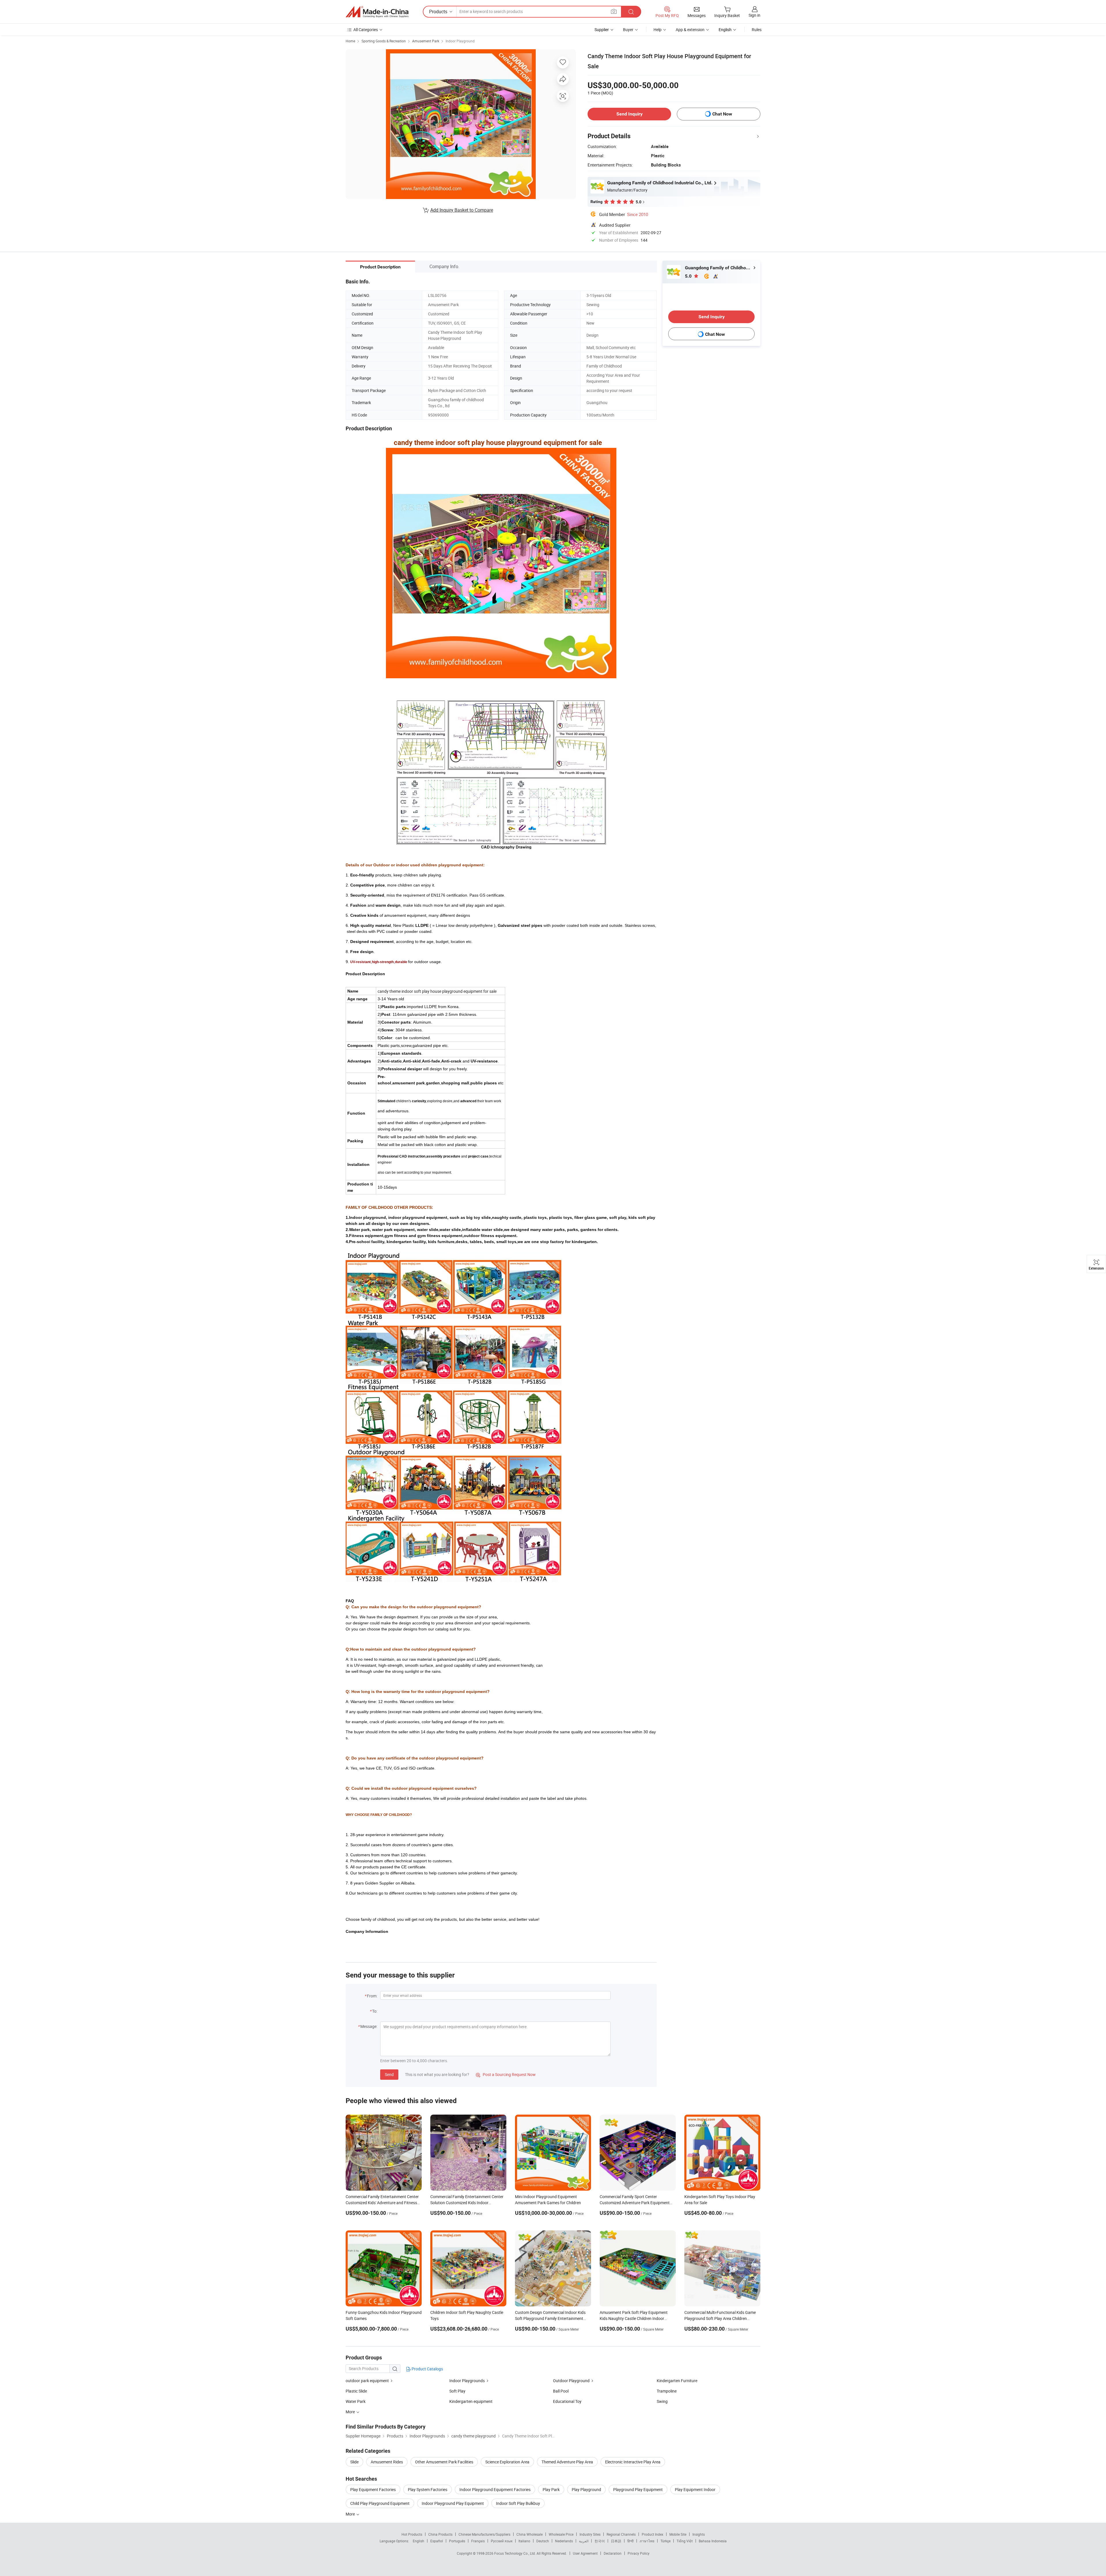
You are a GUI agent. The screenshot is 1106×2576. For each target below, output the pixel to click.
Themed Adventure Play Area (567, 2462)
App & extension (690, 30)
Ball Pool (561, 2391)
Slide (354, 2462)
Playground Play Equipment (638, 2489)
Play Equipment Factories (373, 2489)
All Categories (366, 30)
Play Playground (586, 2489)
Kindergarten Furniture (677, 2381)
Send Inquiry (629, 114)
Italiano (524, 2541)
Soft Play (457, 2391)
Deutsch (543, 2541)
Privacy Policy (639, 2553)
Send (389, 2074)
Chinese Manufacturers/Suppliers (484, 2534)
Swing (662, 2401)
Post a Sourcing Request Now (506, 2074)
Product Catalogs (427, 2369)
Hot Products (412, 2534)
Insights (699, 2534)
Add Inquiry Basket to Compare (462, 210)
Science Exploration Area (507, 2462)
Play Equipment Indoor (695, 2489)
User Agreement (585, 2553)
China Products (440, 2534)
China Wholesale (530, 2534)
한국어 (600, 2541)
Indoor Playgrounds (467, 2381)
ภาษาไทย (647, 2541)
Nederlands (564, 2541)
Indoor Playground (460, 41)
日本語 (616, 2541)
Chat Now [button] (722, 114)
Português (457, 2541)
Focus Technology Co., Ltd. (515, 2553)
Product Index (653, 2534)
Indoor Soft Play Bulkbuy (518, 2503)
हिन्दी (630, 2541)
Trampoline (667, 2391)
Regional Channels (621, 2534)
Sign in (754, 15)
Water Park (356, 2401)
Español (437, 2541)
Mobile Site (678, 2534)
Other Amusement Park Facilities (444, 2462)
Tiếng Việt (685, 2541)
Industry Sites (590, 2534)
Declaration (613, 2553)
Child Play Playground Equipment (380, 2503)
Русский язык (502, 2541)
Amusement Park (426, 41)
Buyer (628, 30)
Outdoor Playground (571, 2381)
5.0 (689, 276)
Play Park (551, 2489)
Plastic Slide (356, 2391)
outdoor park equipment (367, 2381)
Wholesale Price (561, 2534)
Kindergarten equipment (471, 2401)
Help (658, 30)
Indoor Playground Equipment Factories (495, 2489)
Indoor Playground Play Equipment (453, 2503)
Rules (757, 30)
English (418, 2541)
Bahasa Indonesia (713, 2541)
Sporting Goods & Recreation (384, 41)
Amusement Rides (387, 2462)
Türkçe (665, 2541)
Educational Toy (567, 2401)
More (351, 2514)
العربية (584, 2541)
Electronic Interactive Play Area (633, 2462)
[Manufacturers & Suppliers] (377, 12)
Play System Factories (428, 2489)
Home (350, 41)
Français (478, 2541)
